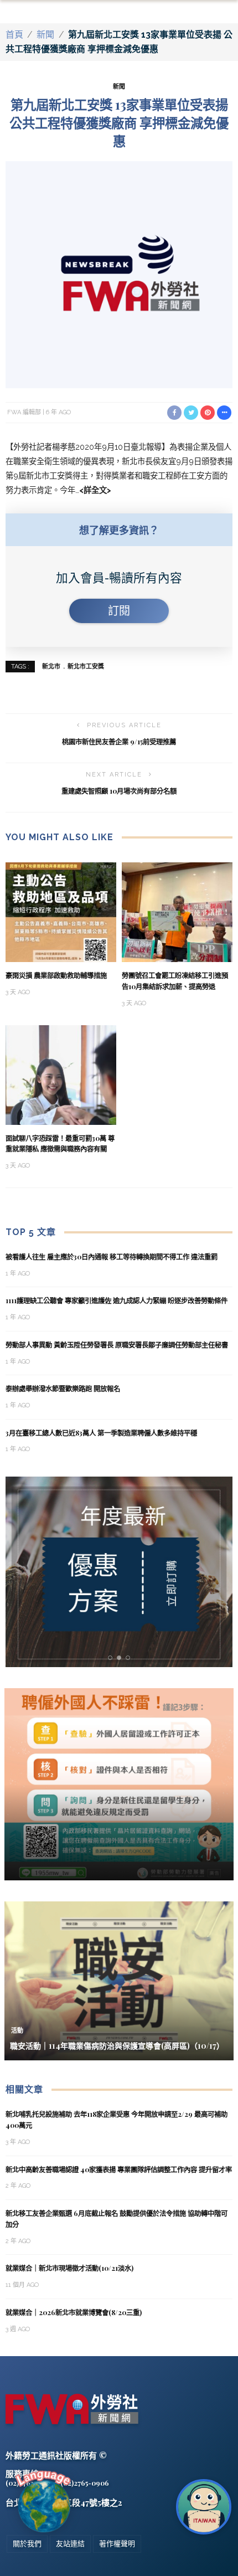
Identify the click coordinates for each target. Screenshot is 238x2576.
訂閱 (119, 611)
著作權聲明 (117, 2544)
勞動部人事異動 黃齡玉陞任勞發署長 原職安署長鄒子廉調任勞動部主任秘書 (117, 1345)
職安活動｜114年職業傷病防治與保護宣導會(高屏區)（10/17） (117, 2046)
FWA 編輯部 (24, 412)
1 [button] (112, 1658)
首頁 (14, 35)
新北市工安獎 (86, 667)
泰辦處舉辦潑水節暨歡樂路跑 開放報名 (63, 1389)
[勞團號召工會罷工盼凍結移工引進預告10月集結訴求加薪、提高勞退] (177, 911)
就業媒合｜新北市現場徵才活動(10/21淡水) (69, 2268)
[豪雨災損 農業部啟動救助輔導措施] (61, 911)
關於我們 (27, 2544)
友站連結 (70, 2544)
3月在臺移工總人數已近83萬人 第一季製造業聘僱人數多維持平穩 (102, 1433)
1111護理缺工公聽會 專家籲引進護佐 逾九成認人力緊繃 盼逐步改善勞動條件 (117, 1300)
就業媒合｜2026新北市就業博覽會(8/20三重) (74, 2312)
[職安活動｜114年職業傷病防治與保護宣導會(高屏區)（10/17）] (119, 1980)
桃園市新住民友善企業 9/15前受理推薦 (119, 742)
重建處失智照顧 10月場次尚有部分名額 (119, 791)
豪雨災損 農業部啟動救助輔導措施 (56, 975)
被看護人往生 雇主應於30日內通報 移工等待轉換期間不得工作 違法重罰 (112, 1257)
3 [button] (130, 1658)
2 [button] (121, 1658)
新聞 (45, 35)
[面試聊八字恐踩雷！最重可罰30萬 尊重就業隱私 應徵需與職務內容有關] (61, 1074)
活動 (17, 2031)
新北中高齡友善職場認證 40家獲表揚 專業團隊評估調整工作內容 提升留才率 (119, 2169)
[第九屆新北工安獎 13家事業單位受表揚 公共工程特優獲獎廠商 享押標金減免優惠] (119, 274)
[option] (120, 1572)
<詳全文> (95, 490)
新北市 (51, 667)
